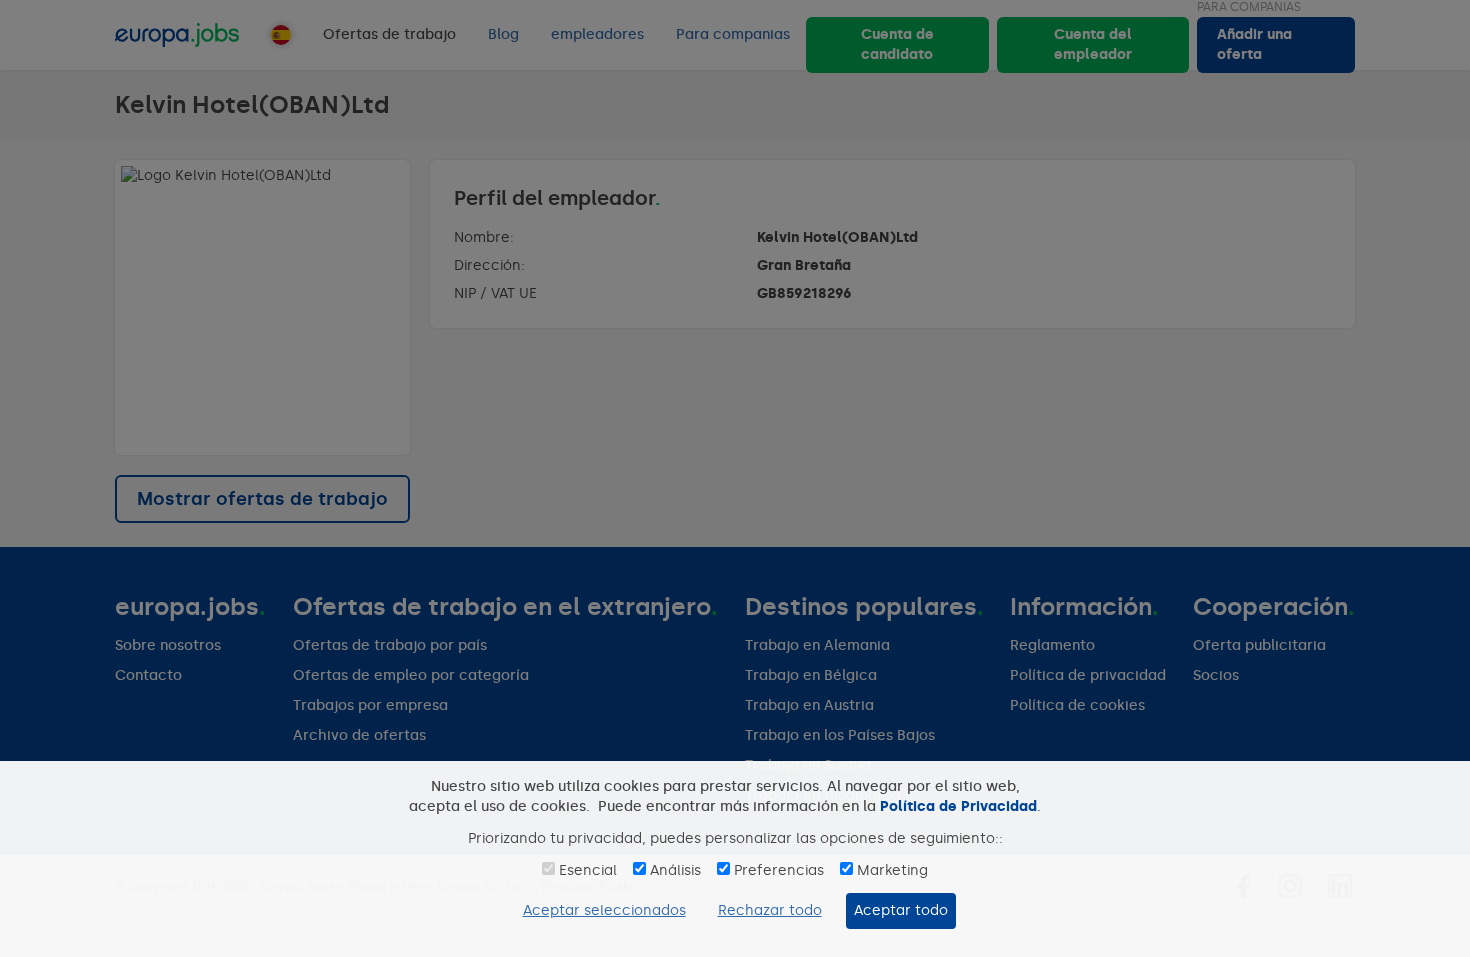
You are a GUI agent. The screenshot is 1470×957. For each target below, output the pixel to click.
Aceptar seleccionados (604, 910)
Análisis (675, 870)
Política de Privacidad (958, 806)
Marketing (892, 870)
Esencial (588, 870)
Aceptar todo (901, 910)
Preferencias (779, 870)
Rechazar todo (770, 910)
